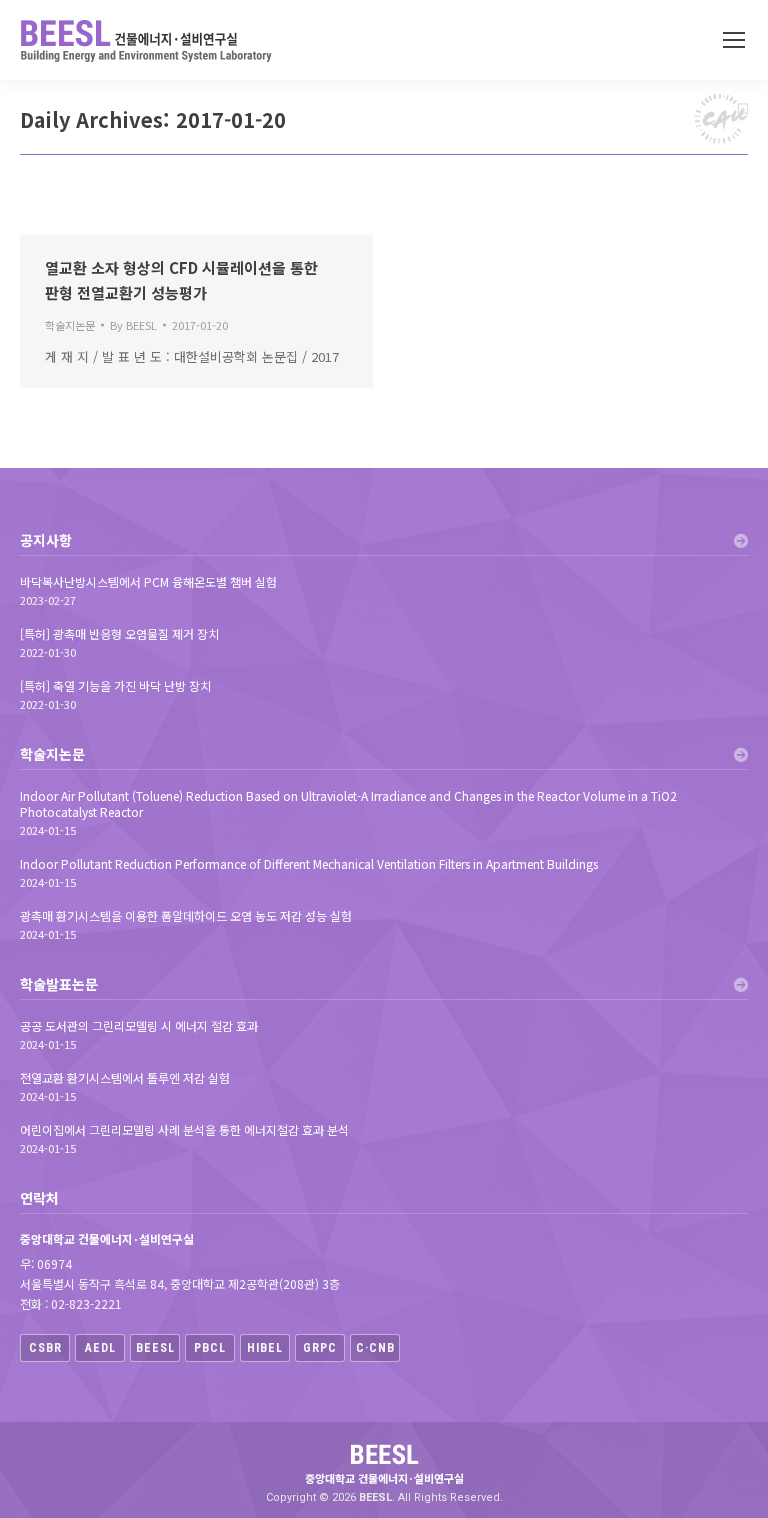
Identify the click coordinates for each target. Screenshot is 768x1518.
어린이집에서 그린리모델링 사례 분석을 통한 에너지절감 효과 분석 (184, 1130)
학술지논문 (70, 325)
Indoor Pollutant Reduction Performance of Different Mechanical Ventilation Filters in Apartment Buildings (309, 864)
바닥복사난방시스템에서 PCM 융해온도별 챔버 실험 (148, 582)
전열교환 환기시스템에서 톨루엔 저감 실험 (125, 1078)
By (133, 325)
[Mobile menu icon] (734, 40)
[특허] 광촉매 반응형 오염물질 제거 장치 (119, 634)
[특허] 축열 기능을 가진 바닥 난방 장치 (115, 686)
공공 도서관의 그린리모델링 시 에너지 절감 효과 (139, 1026)
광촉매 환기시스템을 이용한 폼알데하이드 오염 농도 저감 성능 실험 (186, 916)
